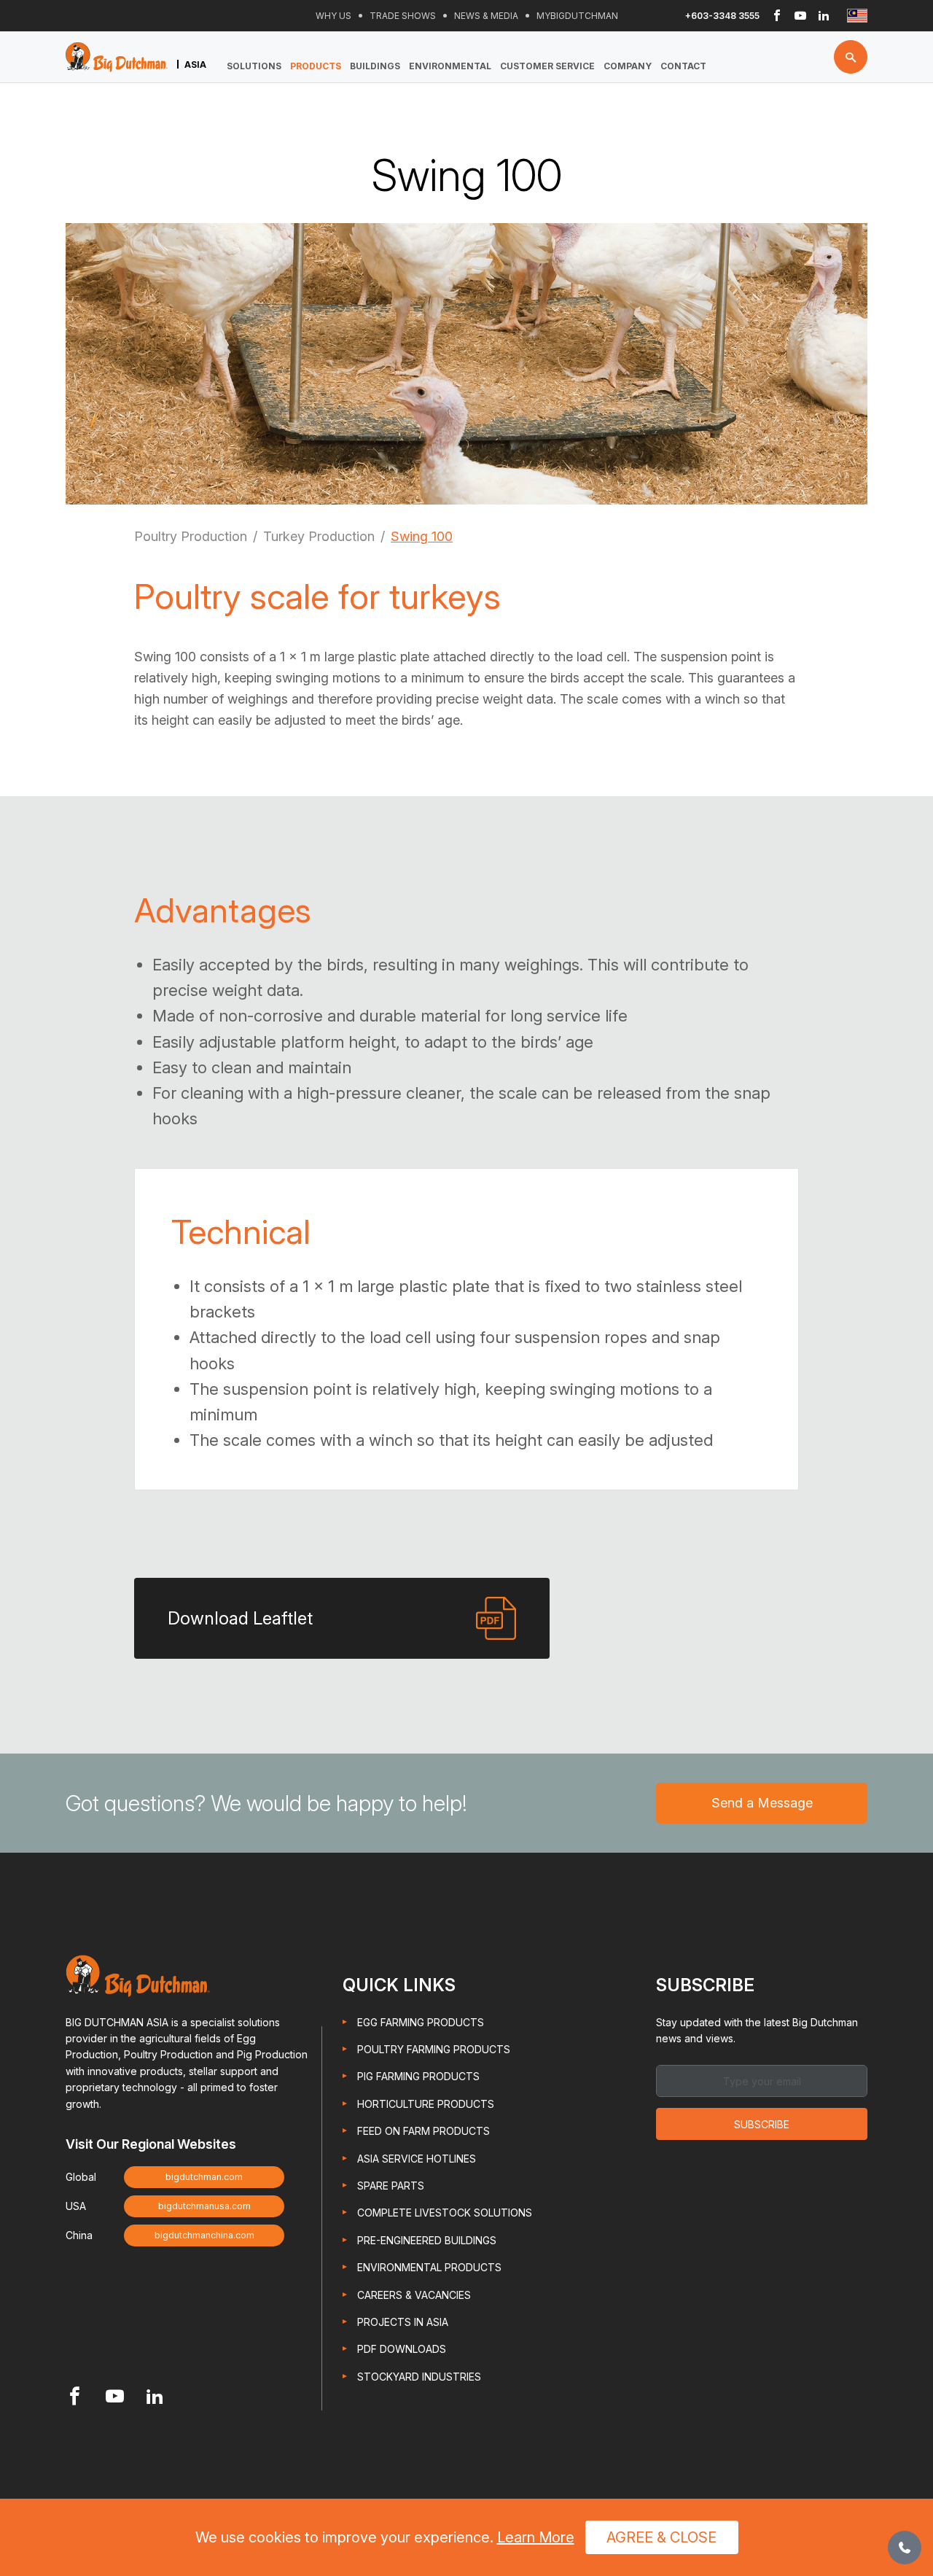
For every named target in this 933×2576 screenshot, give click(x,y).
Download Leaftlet (240, 1618)
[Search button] (851, 57)
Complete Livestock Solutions (445, 2213)
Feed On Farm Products (423, 2131)
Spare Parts (391, 2186)
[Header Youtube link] (800, 16)
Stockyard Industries (419, 2377)
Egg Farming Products (421, 2022)
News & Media (486, 16)
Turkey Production (319, 536)
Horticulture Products (426, 2104)
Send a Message (762, 1803)
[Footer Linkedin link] (155, 2398)
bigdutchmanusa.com (204, 2206)
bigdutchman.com (204, 2177)
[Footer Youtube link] (115, 2398)
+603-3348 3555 (722, 16)
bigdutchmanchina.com (204, 2235)
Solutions (254, 66)
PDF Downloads (402, 2349)
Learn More (536, 2537)
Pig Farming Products (418, 2076)
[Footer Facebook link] (75, 2398)
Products (316, 66)
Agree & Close (661, 2537)
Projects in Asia (403, 2322)
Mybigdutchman (577, 16)
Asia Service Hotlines (417, 2159)
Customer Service (547, 66)
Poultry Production (191, 536)
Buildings (375, 66)
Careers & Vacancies (414, 2295)
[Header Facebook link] (777, 16)
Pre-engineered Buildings (427, 2240)
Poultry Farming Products (434, 2049)
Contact (683, 66)
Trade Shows (403, 16)
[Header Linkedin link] (824, 16)
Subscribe (762, 2124)
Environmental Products (429, 2267)
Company (628, 66)
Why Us (333, 16)
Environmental (450, 66)
